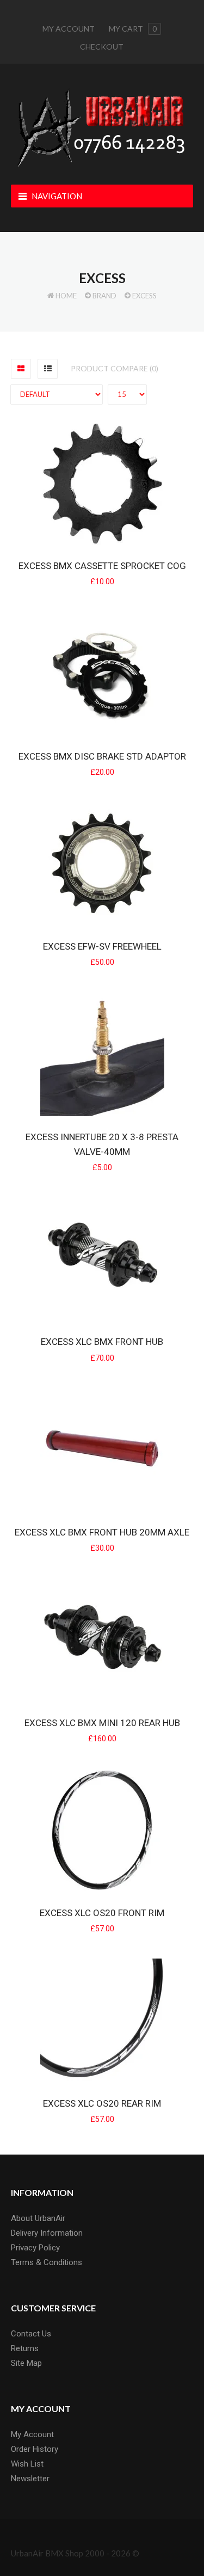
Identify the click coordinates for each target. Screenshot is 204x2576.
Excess (144, 296)
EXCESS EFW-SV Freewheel (102, 946)
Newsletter (30, 2479)
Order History (35, 2449)
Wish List (27, 2464)
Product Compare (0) (115, 368)
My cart (133, 29)
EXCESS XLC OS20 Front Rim (102, 1913)
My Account (69, 29)
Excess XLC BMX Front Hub (102, 1342)
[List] (48, 369)
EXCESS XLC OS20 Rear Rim (102, 2103)
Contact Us (31, 2334)
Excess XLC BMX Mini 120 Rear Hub (102, 1723)
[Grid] (21, 369)
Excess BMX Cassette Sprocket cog (102, 566)
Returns (25, 2348)
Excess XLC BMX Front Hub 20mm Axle (102, 1532)
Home (66, 296)
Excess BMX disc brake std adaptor (102, 756)
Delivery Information (47, 2233)
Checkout (102, 47)
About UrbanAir (38, 2218)
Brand (104, 296)
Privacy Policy (35, 2248)
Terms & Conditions (47, 2262)
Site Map (26, 2363)
